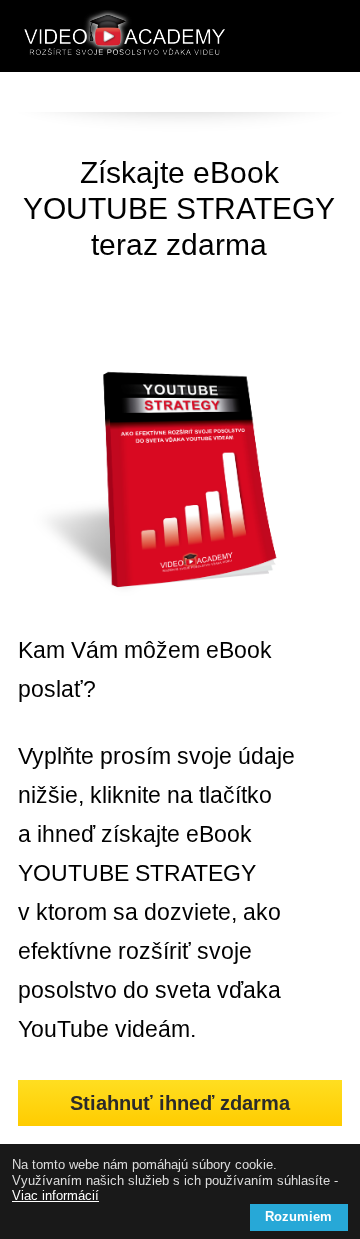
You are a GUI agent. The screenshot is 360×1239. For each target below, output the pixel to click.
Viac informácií (55, 1195)
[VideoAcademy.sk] (124, 36)
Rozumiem (298, 1216)
